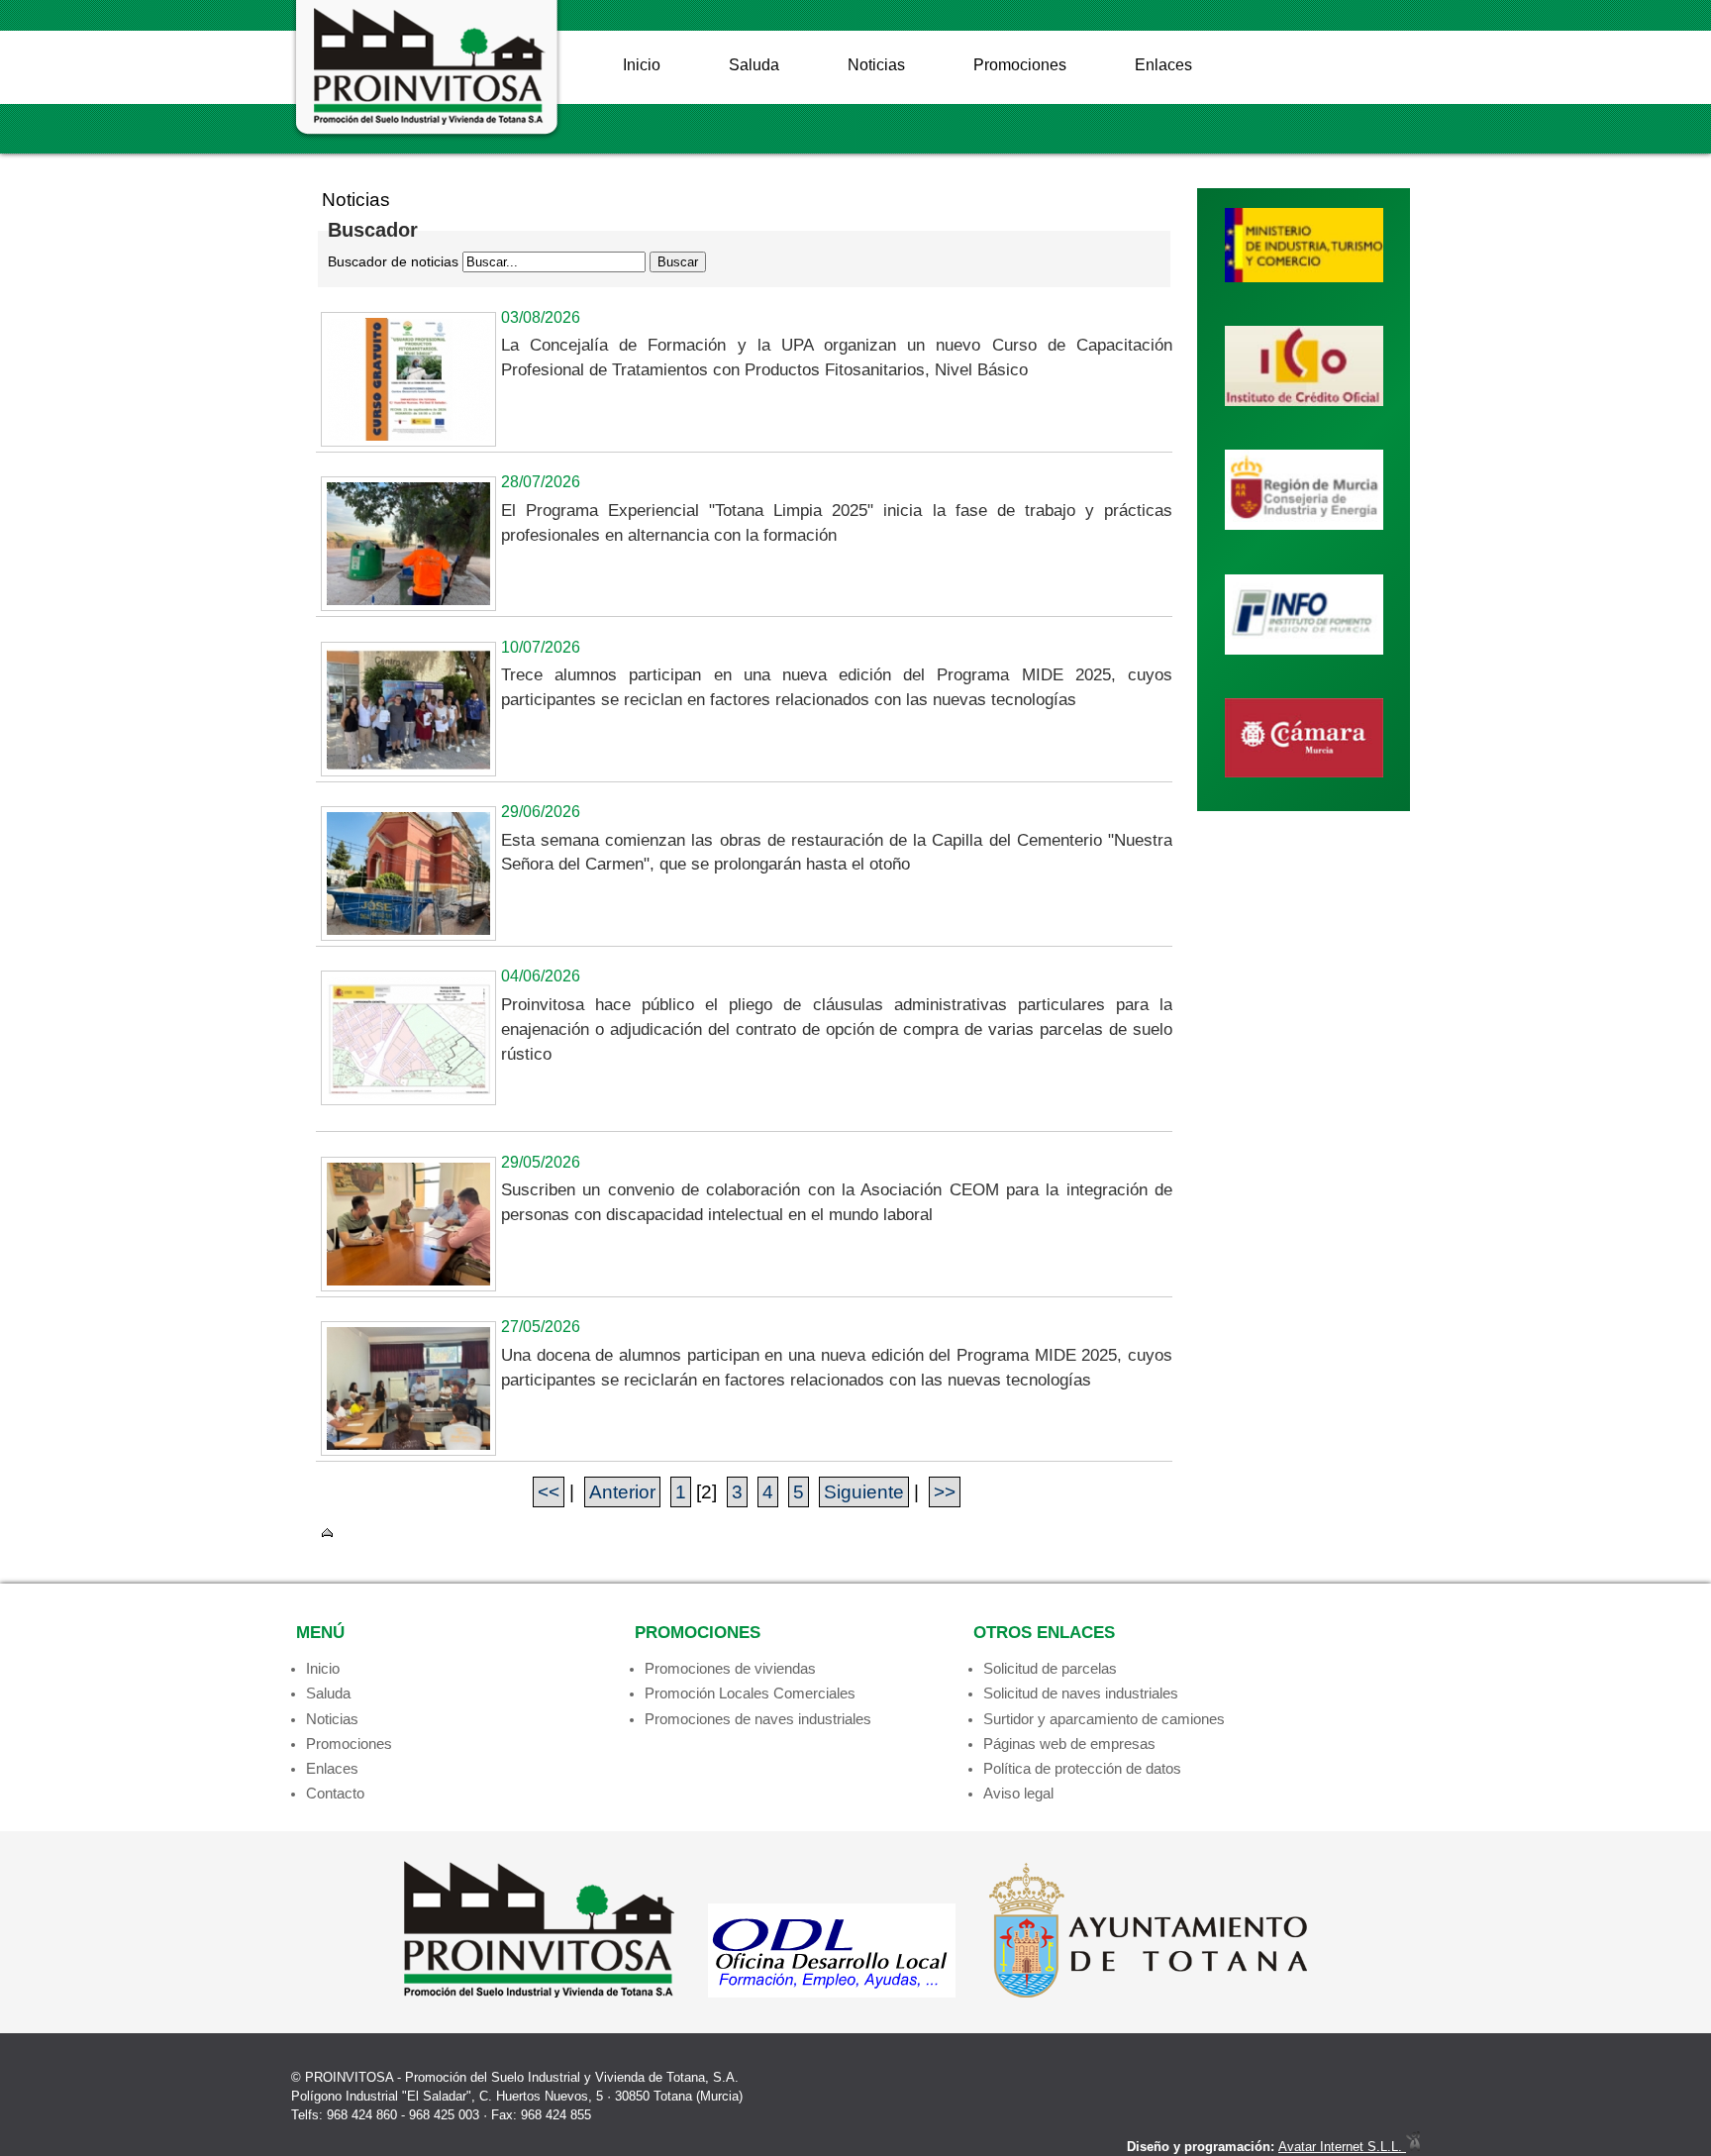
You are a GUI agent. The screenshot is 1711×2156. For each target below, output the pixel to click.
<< (549, 1492)
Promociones (1020, 65)
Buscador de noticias (393, 261)
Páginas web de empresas (1069, 1744)
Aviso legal (1018, 1793)
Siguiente (864, 1492)
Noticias (876, 65)
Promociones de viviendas (730, 1668)
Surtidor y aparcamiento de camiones (1104, 1719)
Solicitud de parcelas (1050, 1668)
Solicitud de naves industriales (1081, 1693)
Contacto (335, 1793)
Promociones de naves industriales (758, 1719)
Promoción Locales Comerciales (750, 1693)
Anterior (622, 1492)
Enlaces (1163, 65)
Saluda (754, 65)
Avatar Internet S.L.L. (1342, 2147)
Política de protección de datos (1082, 1768)
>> (945, 1492)
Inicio (642, 65)
